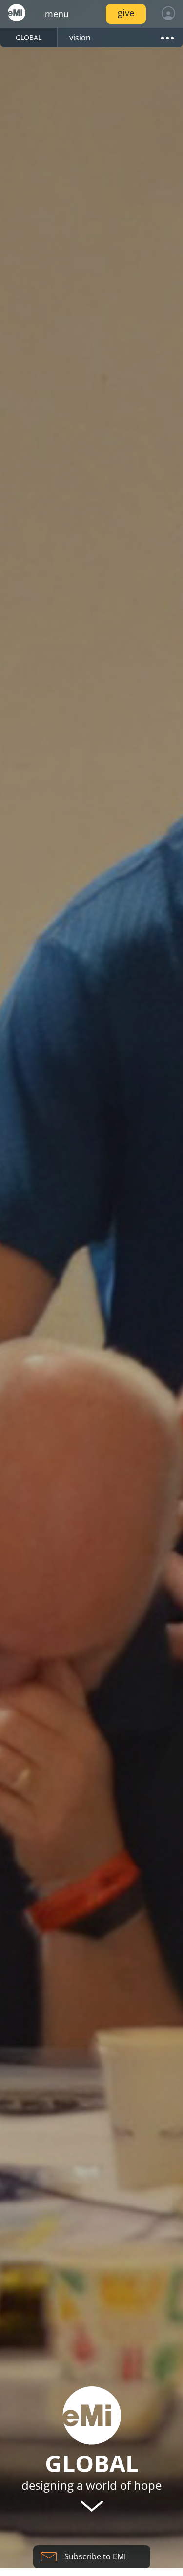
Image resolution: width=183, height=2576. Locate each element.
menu (57, 14)
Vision (80, 38)
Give (126, 13)
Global (29, 37)
